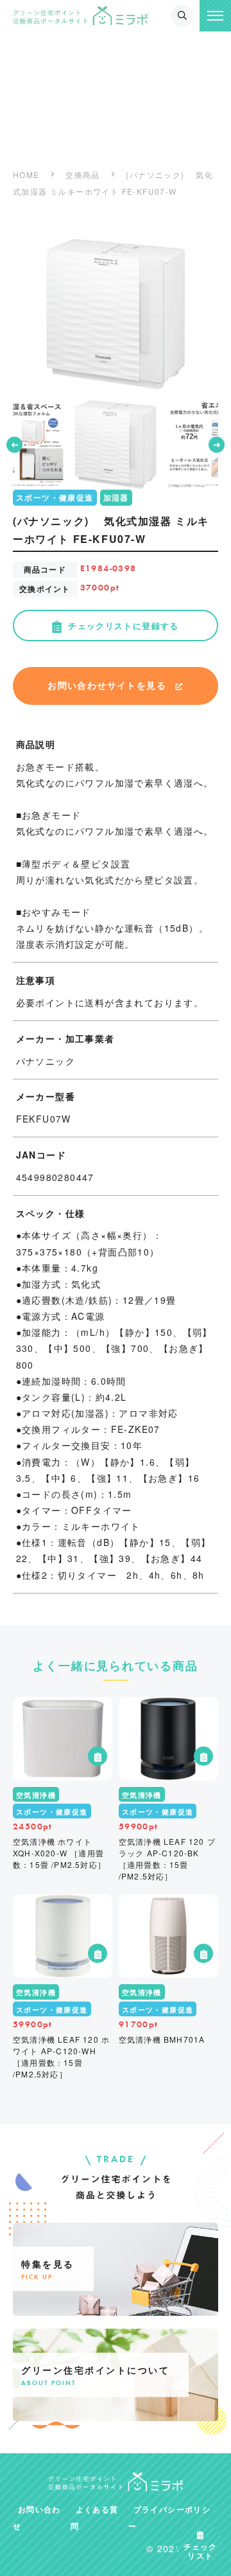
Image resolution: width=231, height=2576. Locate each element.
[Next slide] (217, 445)
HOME (26, 174)
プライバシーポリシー (169, 2518)
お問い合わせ (37, 2518)
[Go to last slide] (14, 445)
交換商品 (83, 174)
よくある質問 (95, 2518)
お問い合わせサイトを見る (107, 685)
